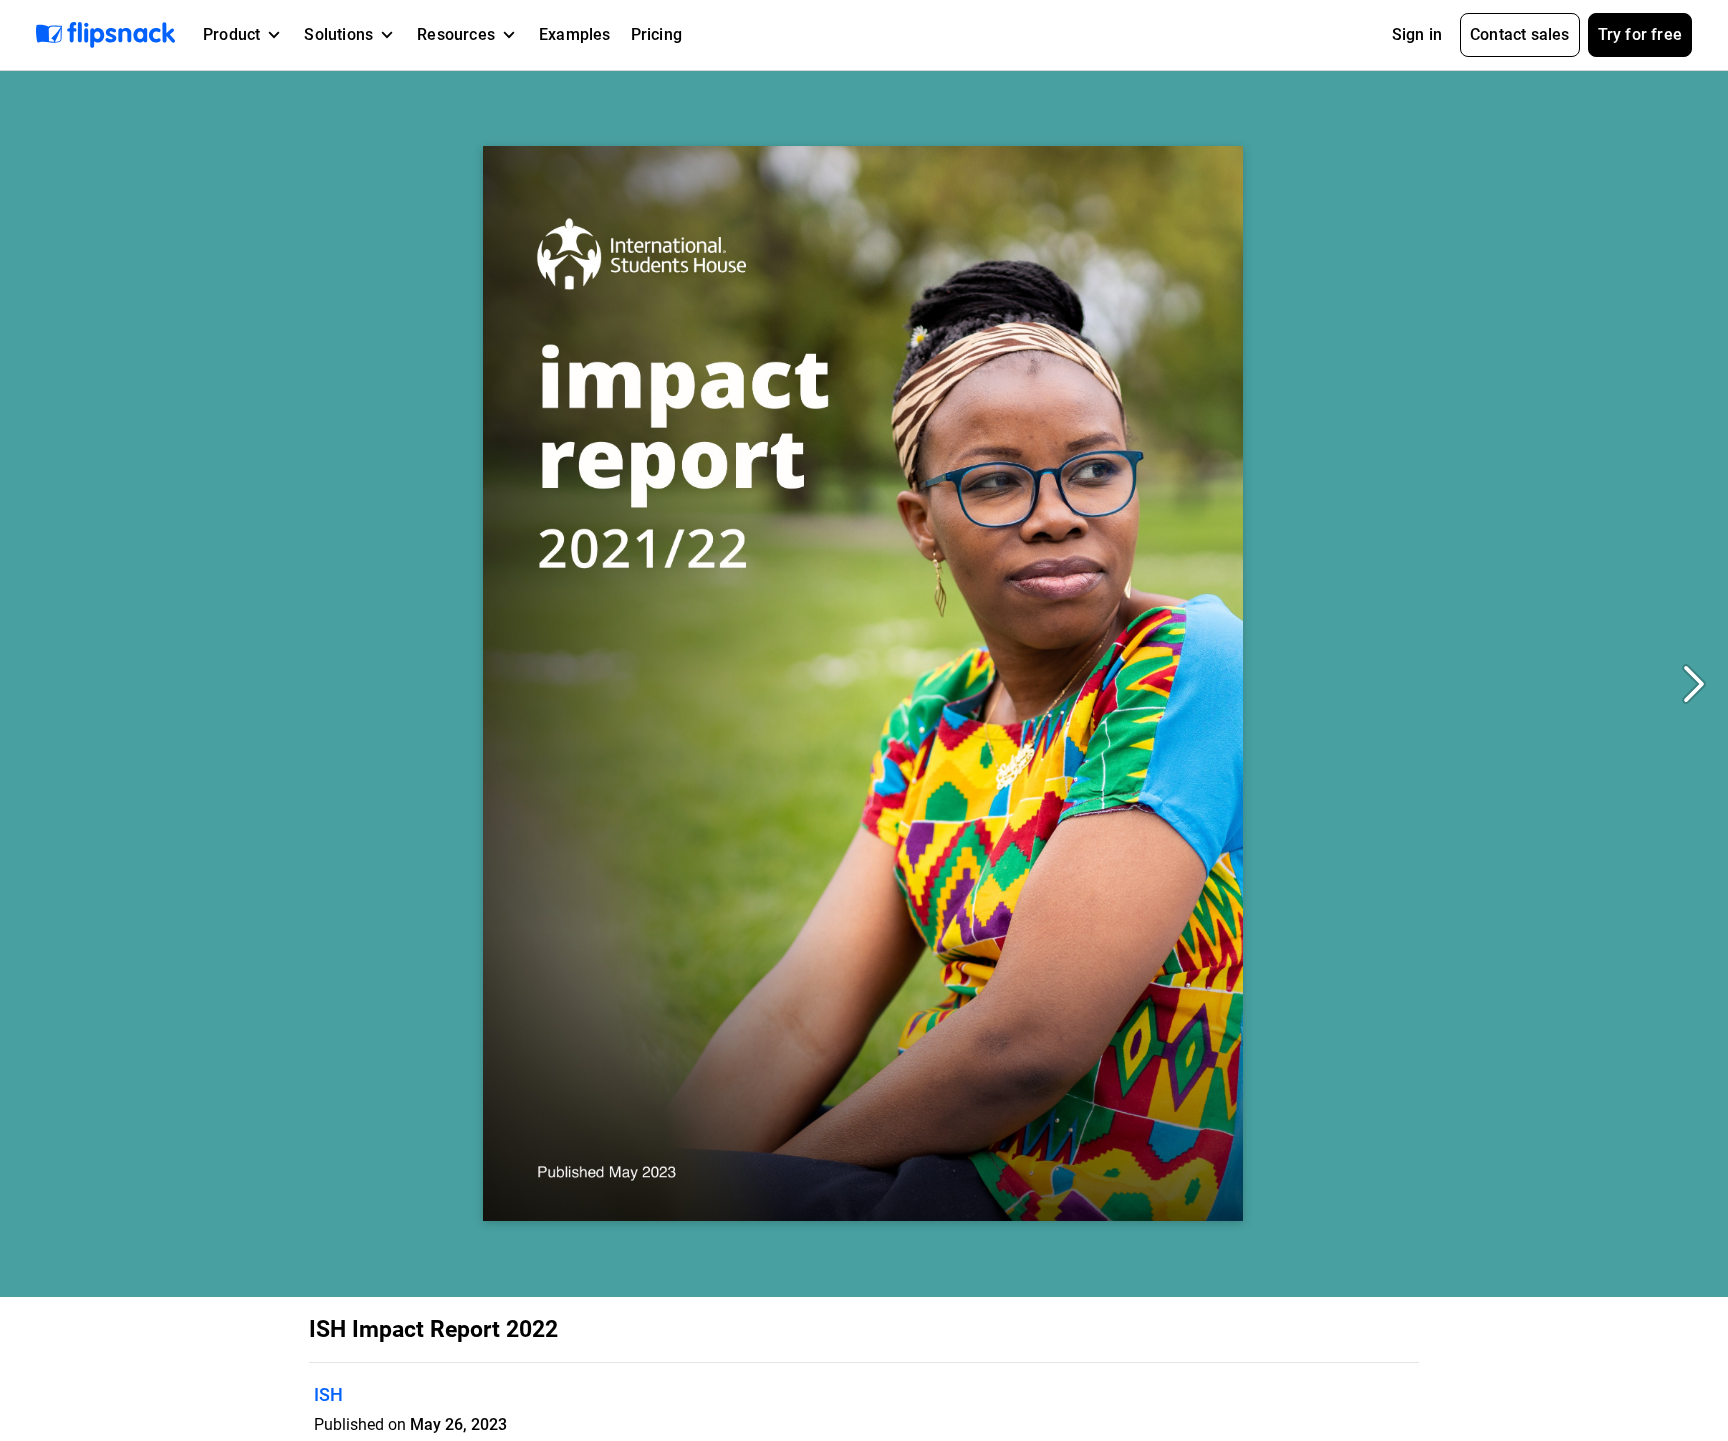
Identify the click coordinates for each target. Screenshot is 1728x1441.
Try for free (1640, 34)
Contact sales (1520, 34)
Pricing (656, 34)
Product (231, 34)
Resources (456, 34)
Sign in (1417, 34)
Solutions (338, 34)
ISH (328, 1394)
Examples (575, 34)
